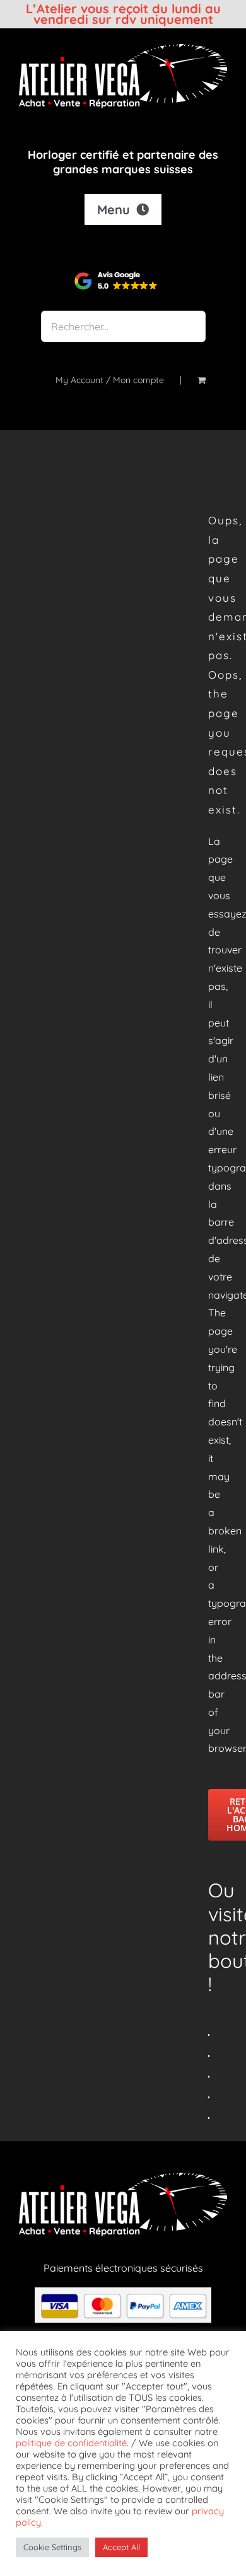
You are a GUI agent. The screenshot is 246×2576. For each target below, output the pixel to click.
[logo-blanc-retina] (123, 49)
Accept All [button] (121, 2547)
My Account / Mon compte (110, 380)
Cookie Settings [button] (52, 2547)
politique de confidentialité (71, 2443)
